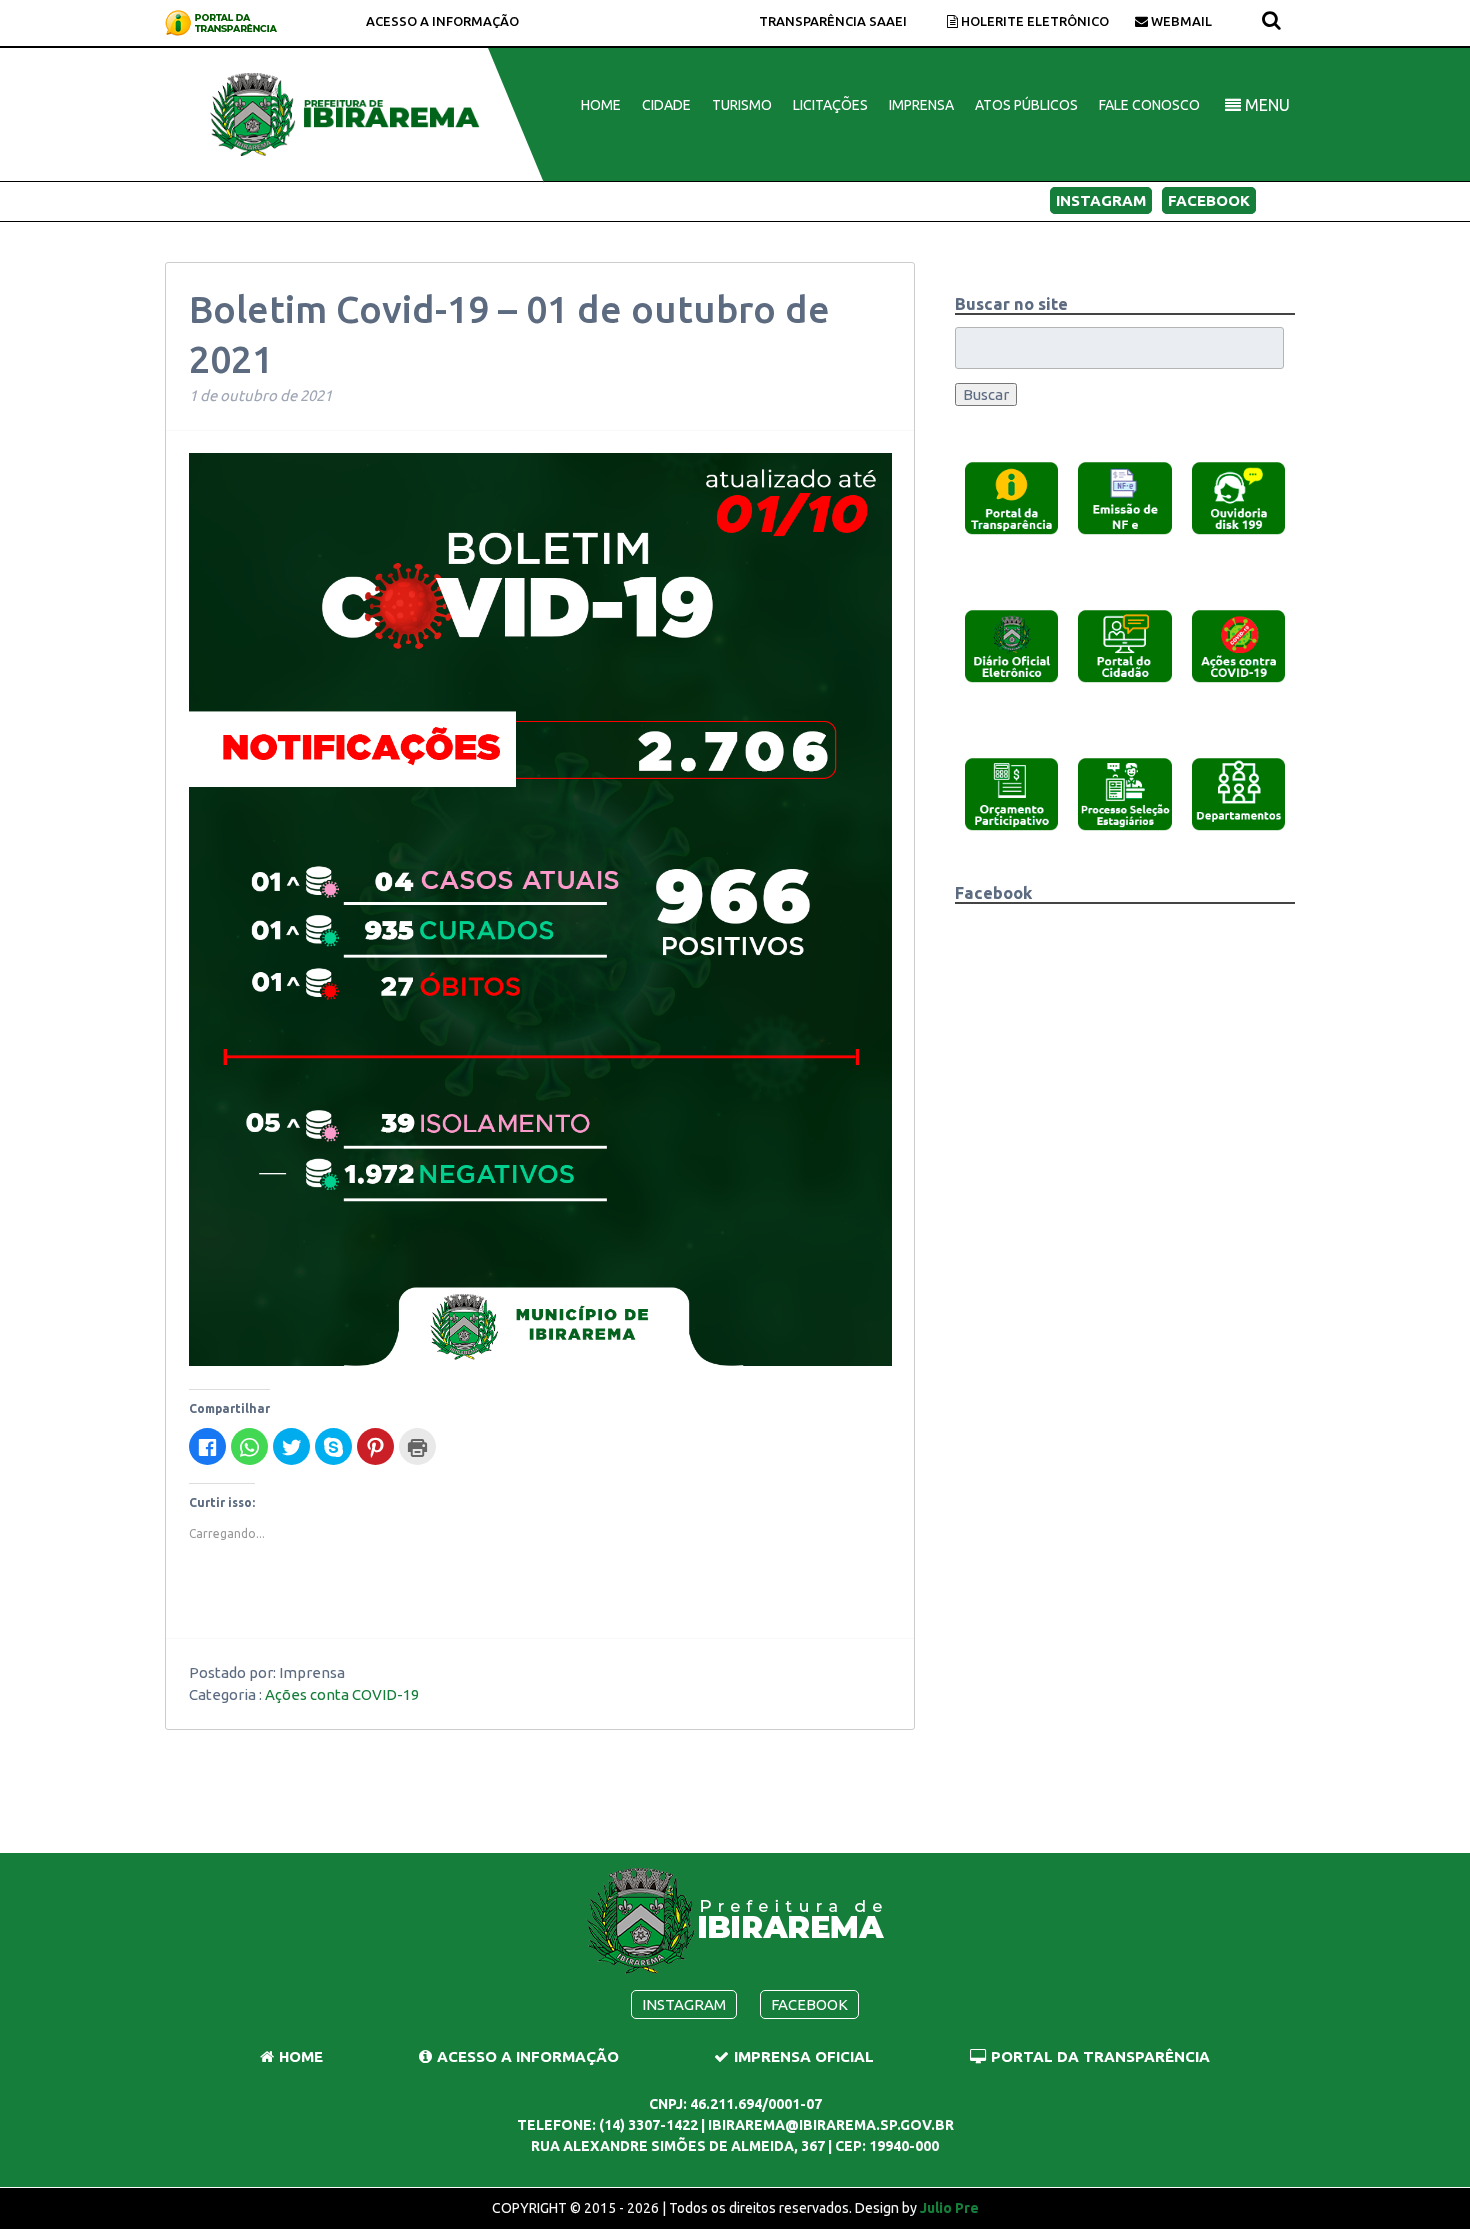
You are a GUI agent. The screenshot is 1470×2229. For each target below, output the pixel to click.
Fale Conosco (1149, 105)
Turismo (742, 105)
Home (601, 105)
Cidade (666, 105)
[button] (1012, 497)
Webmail (1180, 21)
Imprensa (921, 105)
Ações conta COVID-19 (342, 1694)
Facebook (1209, 200)
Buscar (986, 394)
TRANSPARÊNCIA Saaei (833, 21)
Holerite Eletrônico (1033, 21)
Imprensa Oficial (804, 2056)
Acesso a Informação (442, 21)
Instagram (1101, 200)
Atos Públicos (1026, 105)
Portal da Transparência (1100, 2056)
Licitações (830, 105)
